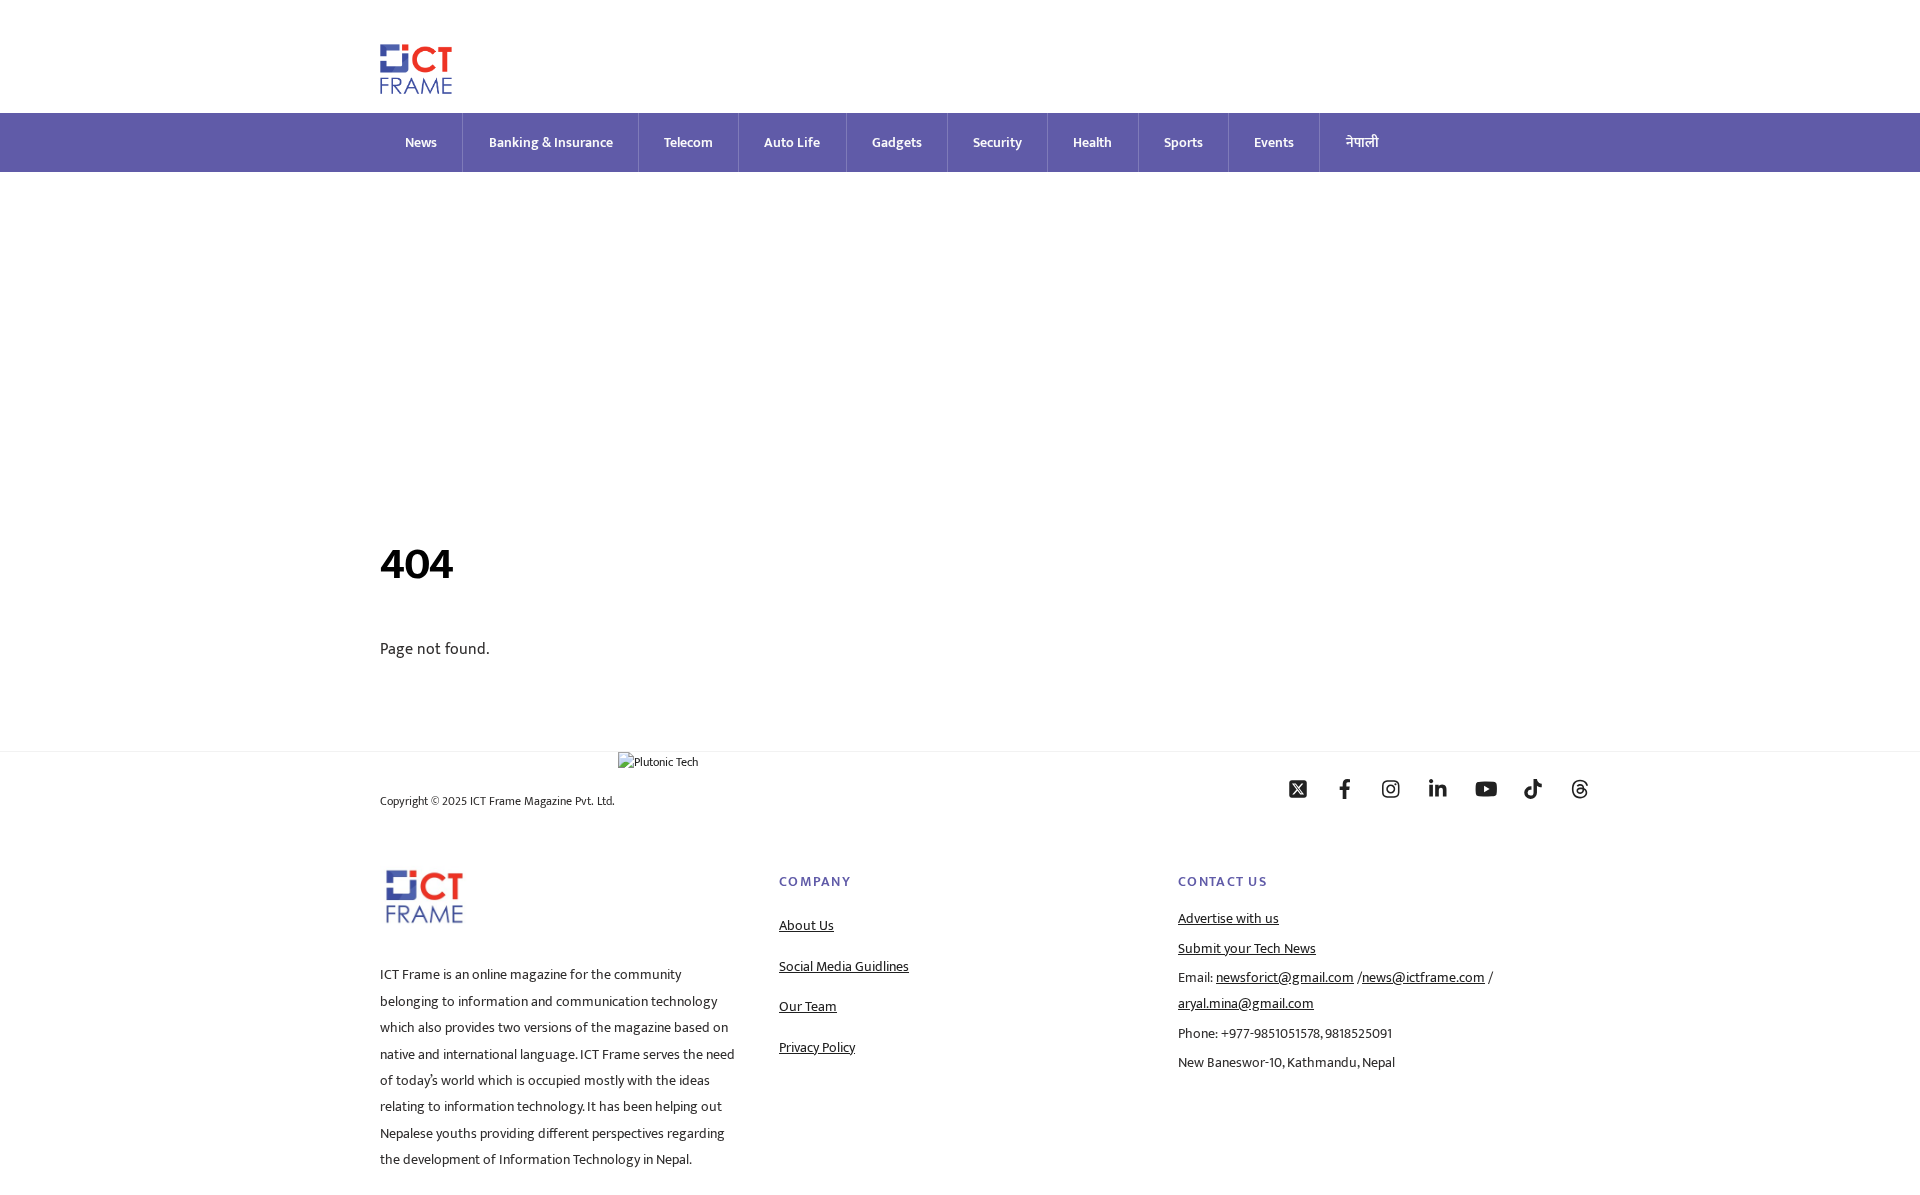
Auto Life (792, 142)
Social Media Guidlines (844, 967)
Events (1274, 142)
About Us (806, 926)
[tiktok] (1533, 788)
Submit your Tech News (1247, 949)
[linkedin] (1439, 788)
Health (1092, 142)
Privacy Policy (817, 1048)
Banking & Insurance (551, 142)
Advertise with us (1228, 919)
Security (997, 142)
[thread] (1580, 788)
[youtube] (1486, 788)
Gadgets (897, 142)
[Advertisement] (960, 322)
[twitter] (1298, 788)
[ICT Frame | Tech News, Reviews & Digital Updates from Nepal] (416, 85)
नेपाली (1362, 142)
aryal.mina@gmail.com (1246, 1004)
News (421, 142)
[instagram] (1392, 788)
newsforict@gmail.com (1285, 978)
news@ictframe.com (1423, 978)
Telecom (688, 142)
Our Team (808, 1007)
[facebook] (1345, 788)
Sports (1183, 142)
